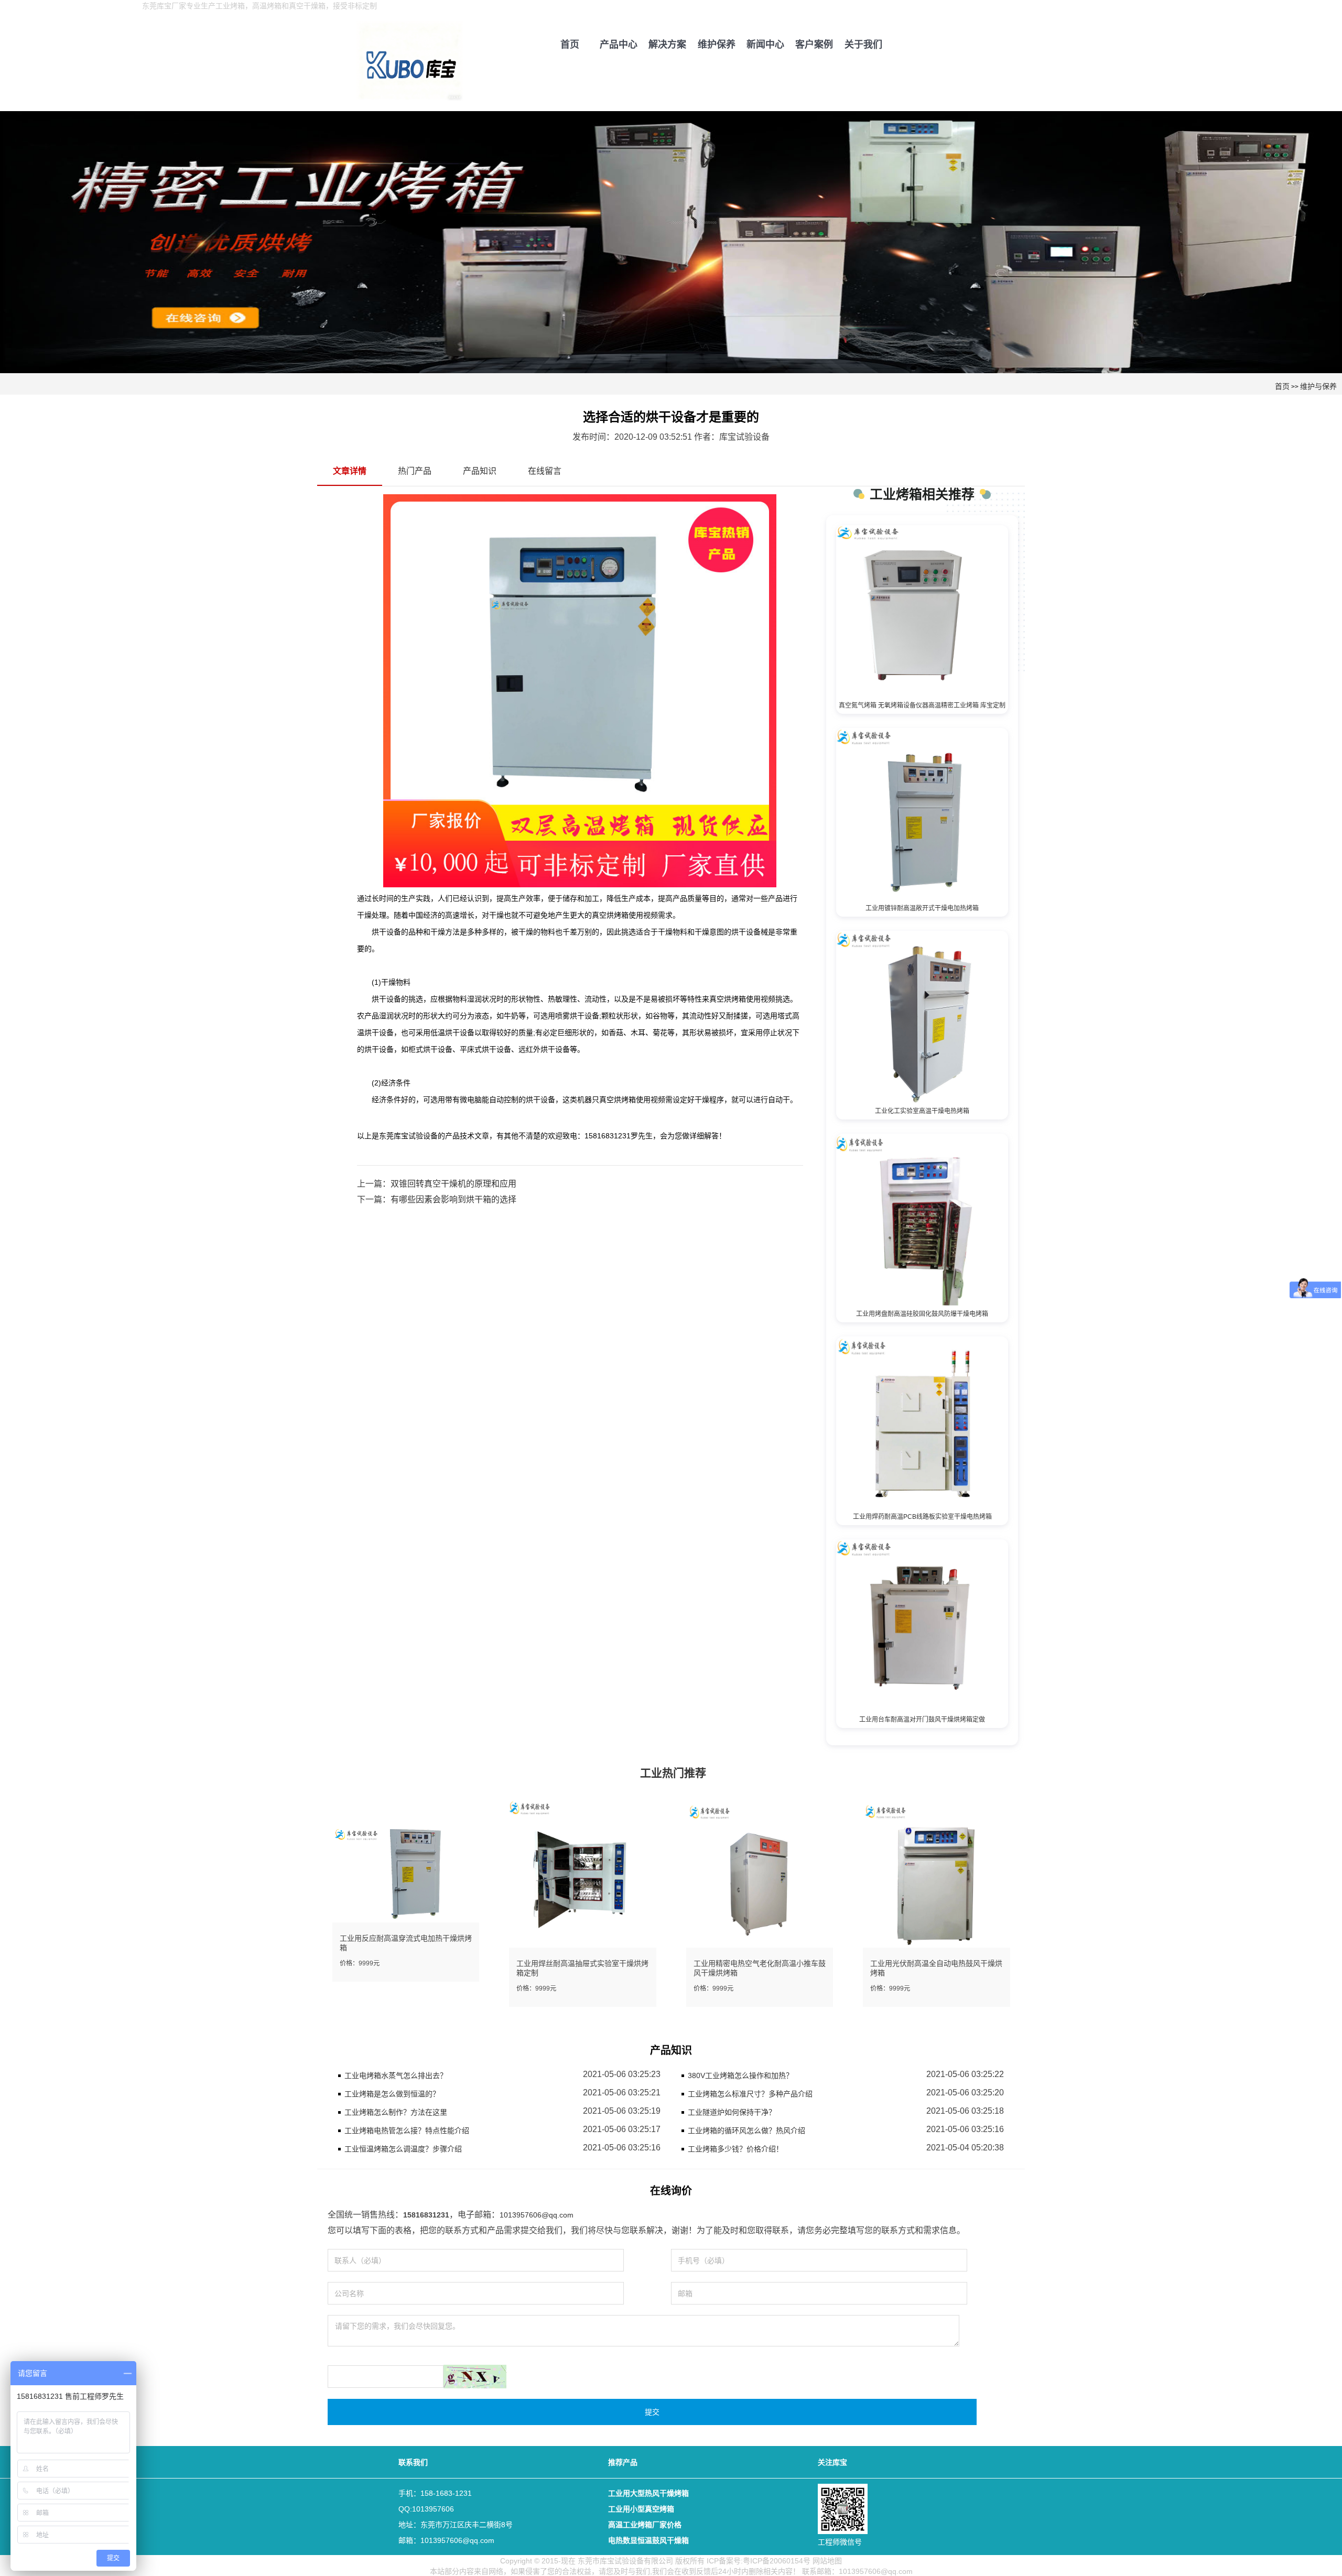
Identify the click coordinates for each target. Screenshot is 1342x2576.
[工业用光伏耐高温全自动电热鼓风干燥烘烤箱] (937, 1873)
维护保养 (717, 45)
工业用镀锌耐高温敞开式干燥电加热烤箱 (922, 908)
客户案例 (814, 45)
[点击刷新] (475, 2377)
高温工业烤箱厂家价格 (645, 2525)
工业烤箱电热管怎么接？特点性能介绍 (407, 2131)
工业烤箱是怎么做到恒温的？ (392, 2094)
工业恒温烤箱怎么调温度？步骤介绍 (403, 2149)
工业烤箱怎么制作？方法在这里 (396, 2112)
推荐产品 (623, 2462)
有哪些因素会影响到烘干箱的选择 (453, 1199)
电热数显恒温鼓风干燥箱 (648, 2540)
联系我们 (413, 2462)
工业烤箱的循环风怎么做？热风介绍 (746, 2131)
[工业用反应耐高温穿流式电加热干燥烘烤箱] (406, 1873)
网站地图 (827, 2561)
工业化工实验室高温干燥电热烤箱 (922, 1111)
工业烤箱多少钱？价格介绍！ (735, 2149)
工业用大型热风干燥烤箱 (648, 2493)
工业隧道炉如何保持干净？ (732, 2112)
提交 (652, 2412)
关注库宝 (832, 2462)
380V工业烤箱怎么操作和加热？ (740, 2075)
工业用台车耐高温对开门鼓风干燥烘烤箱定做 (922, 1720)
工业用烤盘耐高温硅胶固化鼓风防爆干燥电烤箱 (922, 1314)
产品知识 (480, 471)
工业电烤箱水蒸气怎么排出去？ (396, 2075)
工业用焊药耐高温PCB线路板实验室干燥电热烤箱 (922, 1517)
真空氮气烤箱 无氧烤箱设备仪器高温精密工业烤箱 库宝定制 (922, 705)
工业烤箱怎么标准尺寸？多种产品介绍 (750, 2094)
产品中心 (619, 45)
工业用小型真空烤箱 (641, 2509)
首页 (570, 45)
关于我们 (863, 45)
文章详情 (350, 471)
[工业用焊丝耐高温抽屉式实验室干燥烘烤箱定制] (583, 1873)
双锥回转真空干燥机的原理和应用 (453, 1184)
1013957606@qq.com (537, 2215)
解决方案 (667, 45)
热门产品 (415, 471)
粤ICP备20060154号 (777, 2561)
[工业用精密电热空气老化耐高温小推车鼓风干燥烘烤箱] (760, 1873)
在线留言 (545, 471)
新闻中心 (765, 45)
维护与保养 (1318, 386)
